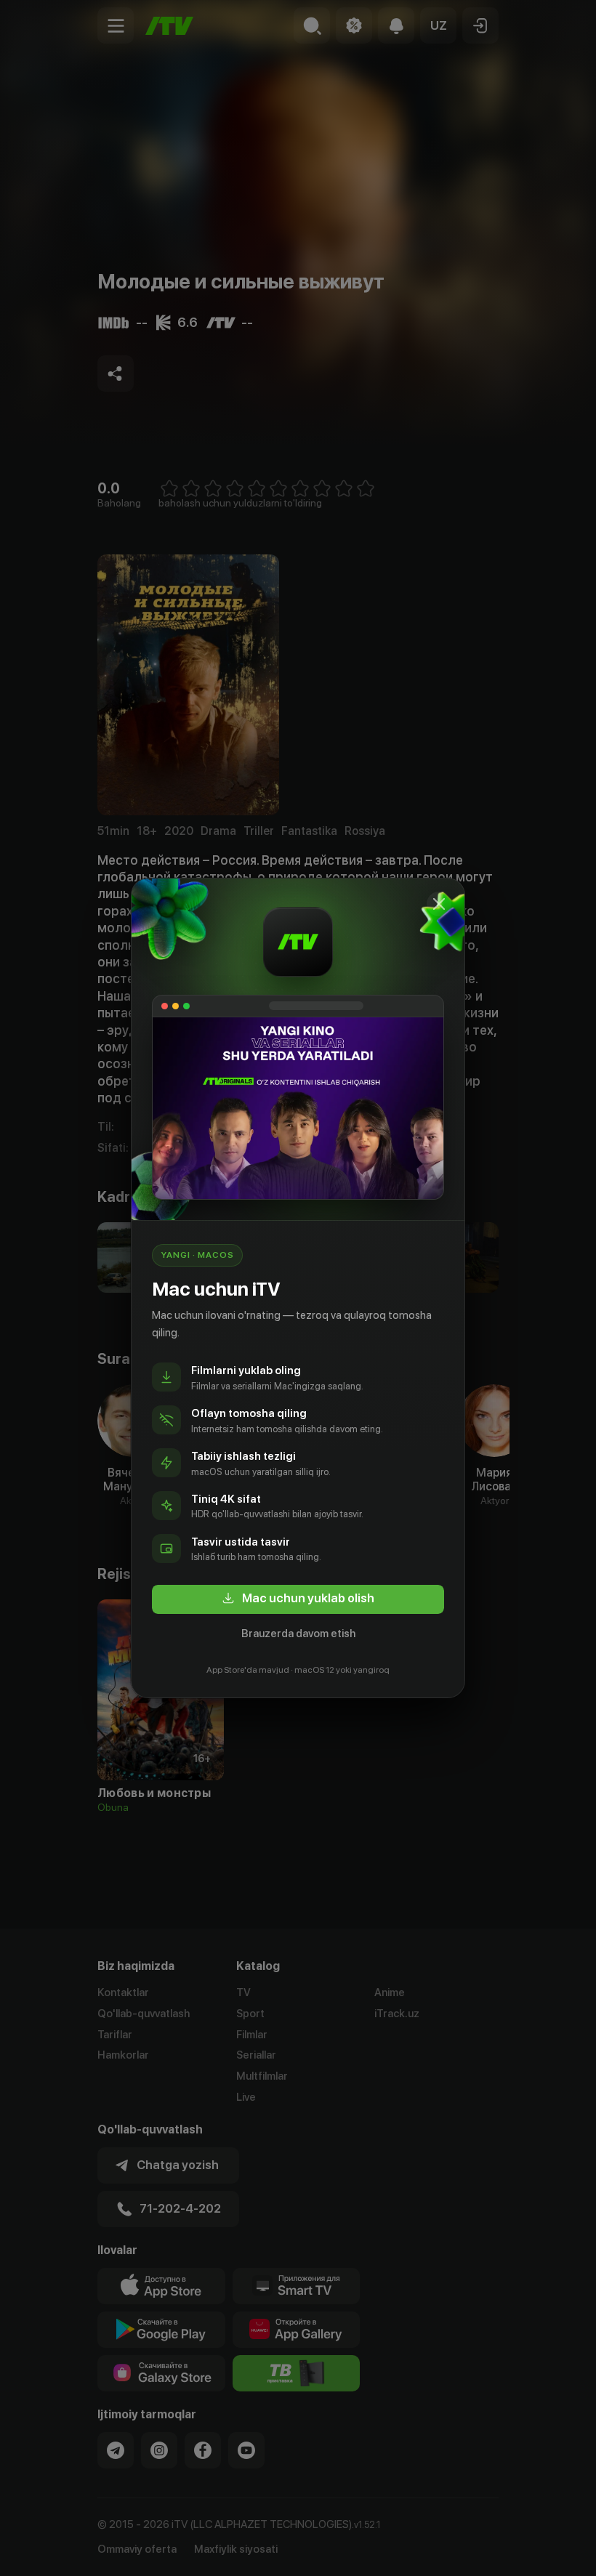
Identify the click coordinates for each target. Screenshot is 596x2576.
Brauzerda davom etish (298, 1634)
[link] (298, 1599)
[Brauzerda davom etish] (439, 904)
